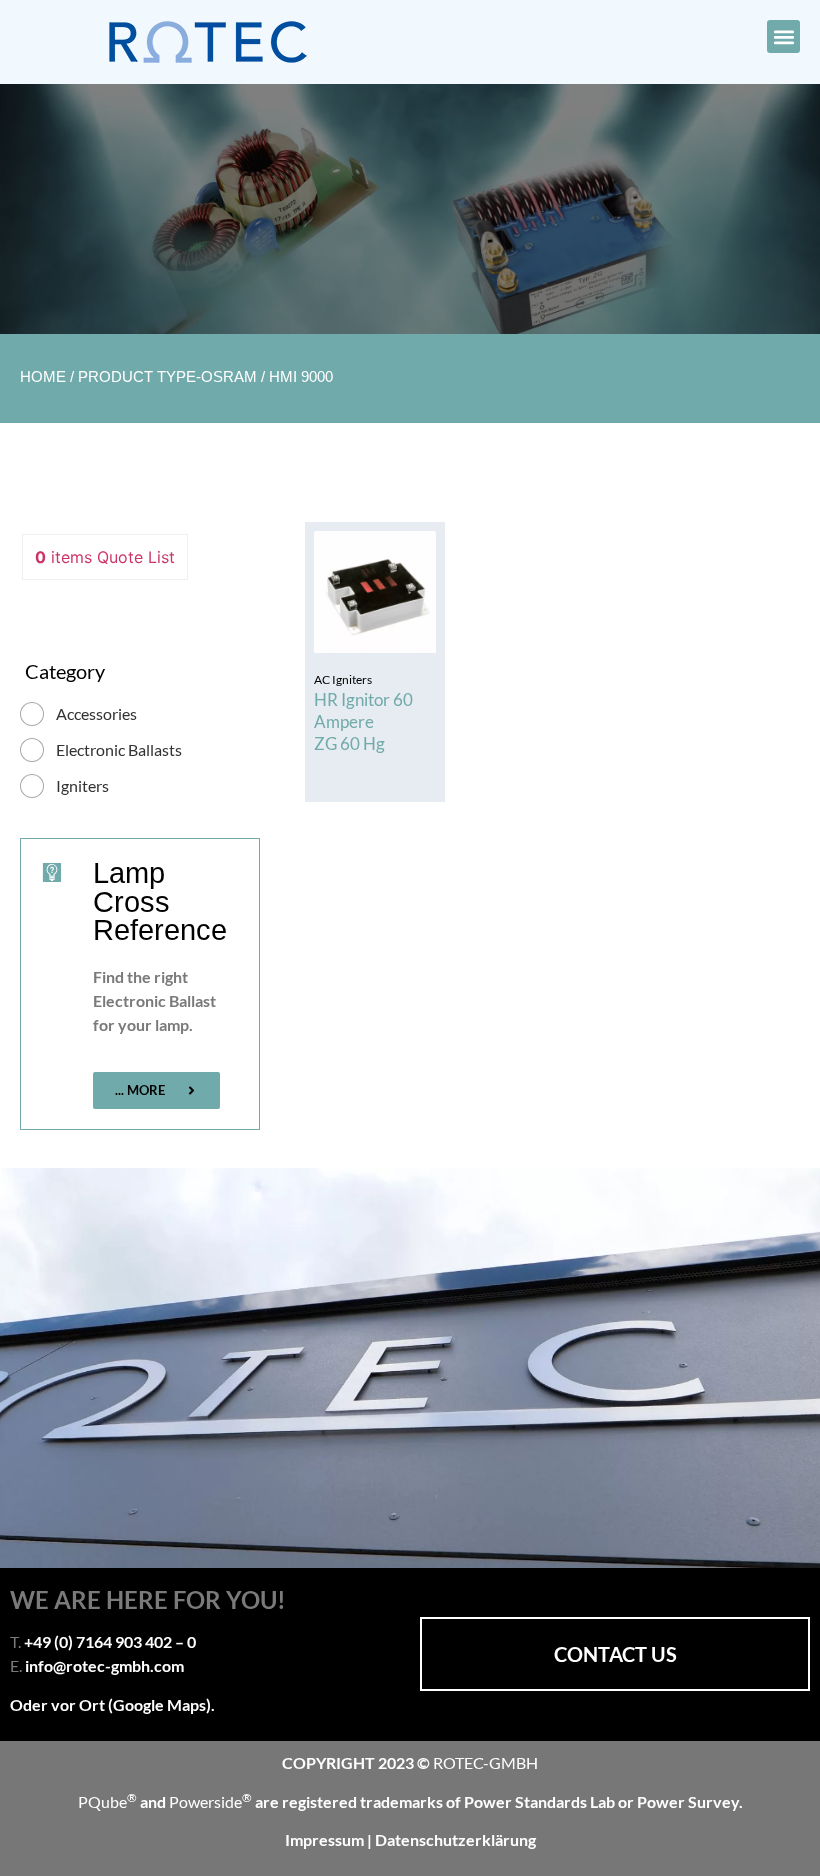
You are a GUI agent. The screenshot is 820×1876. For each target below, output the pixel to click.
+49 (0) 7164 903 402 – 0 (110, 1641)
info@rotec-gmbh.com (104, 1665)
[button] (783, 36)
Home (43, 377)
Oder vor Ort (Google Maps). (112, 1704)
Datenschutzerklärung (455, 1839)
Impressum (326, 1839)
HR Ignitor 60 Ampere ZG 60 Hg (363, 721)
